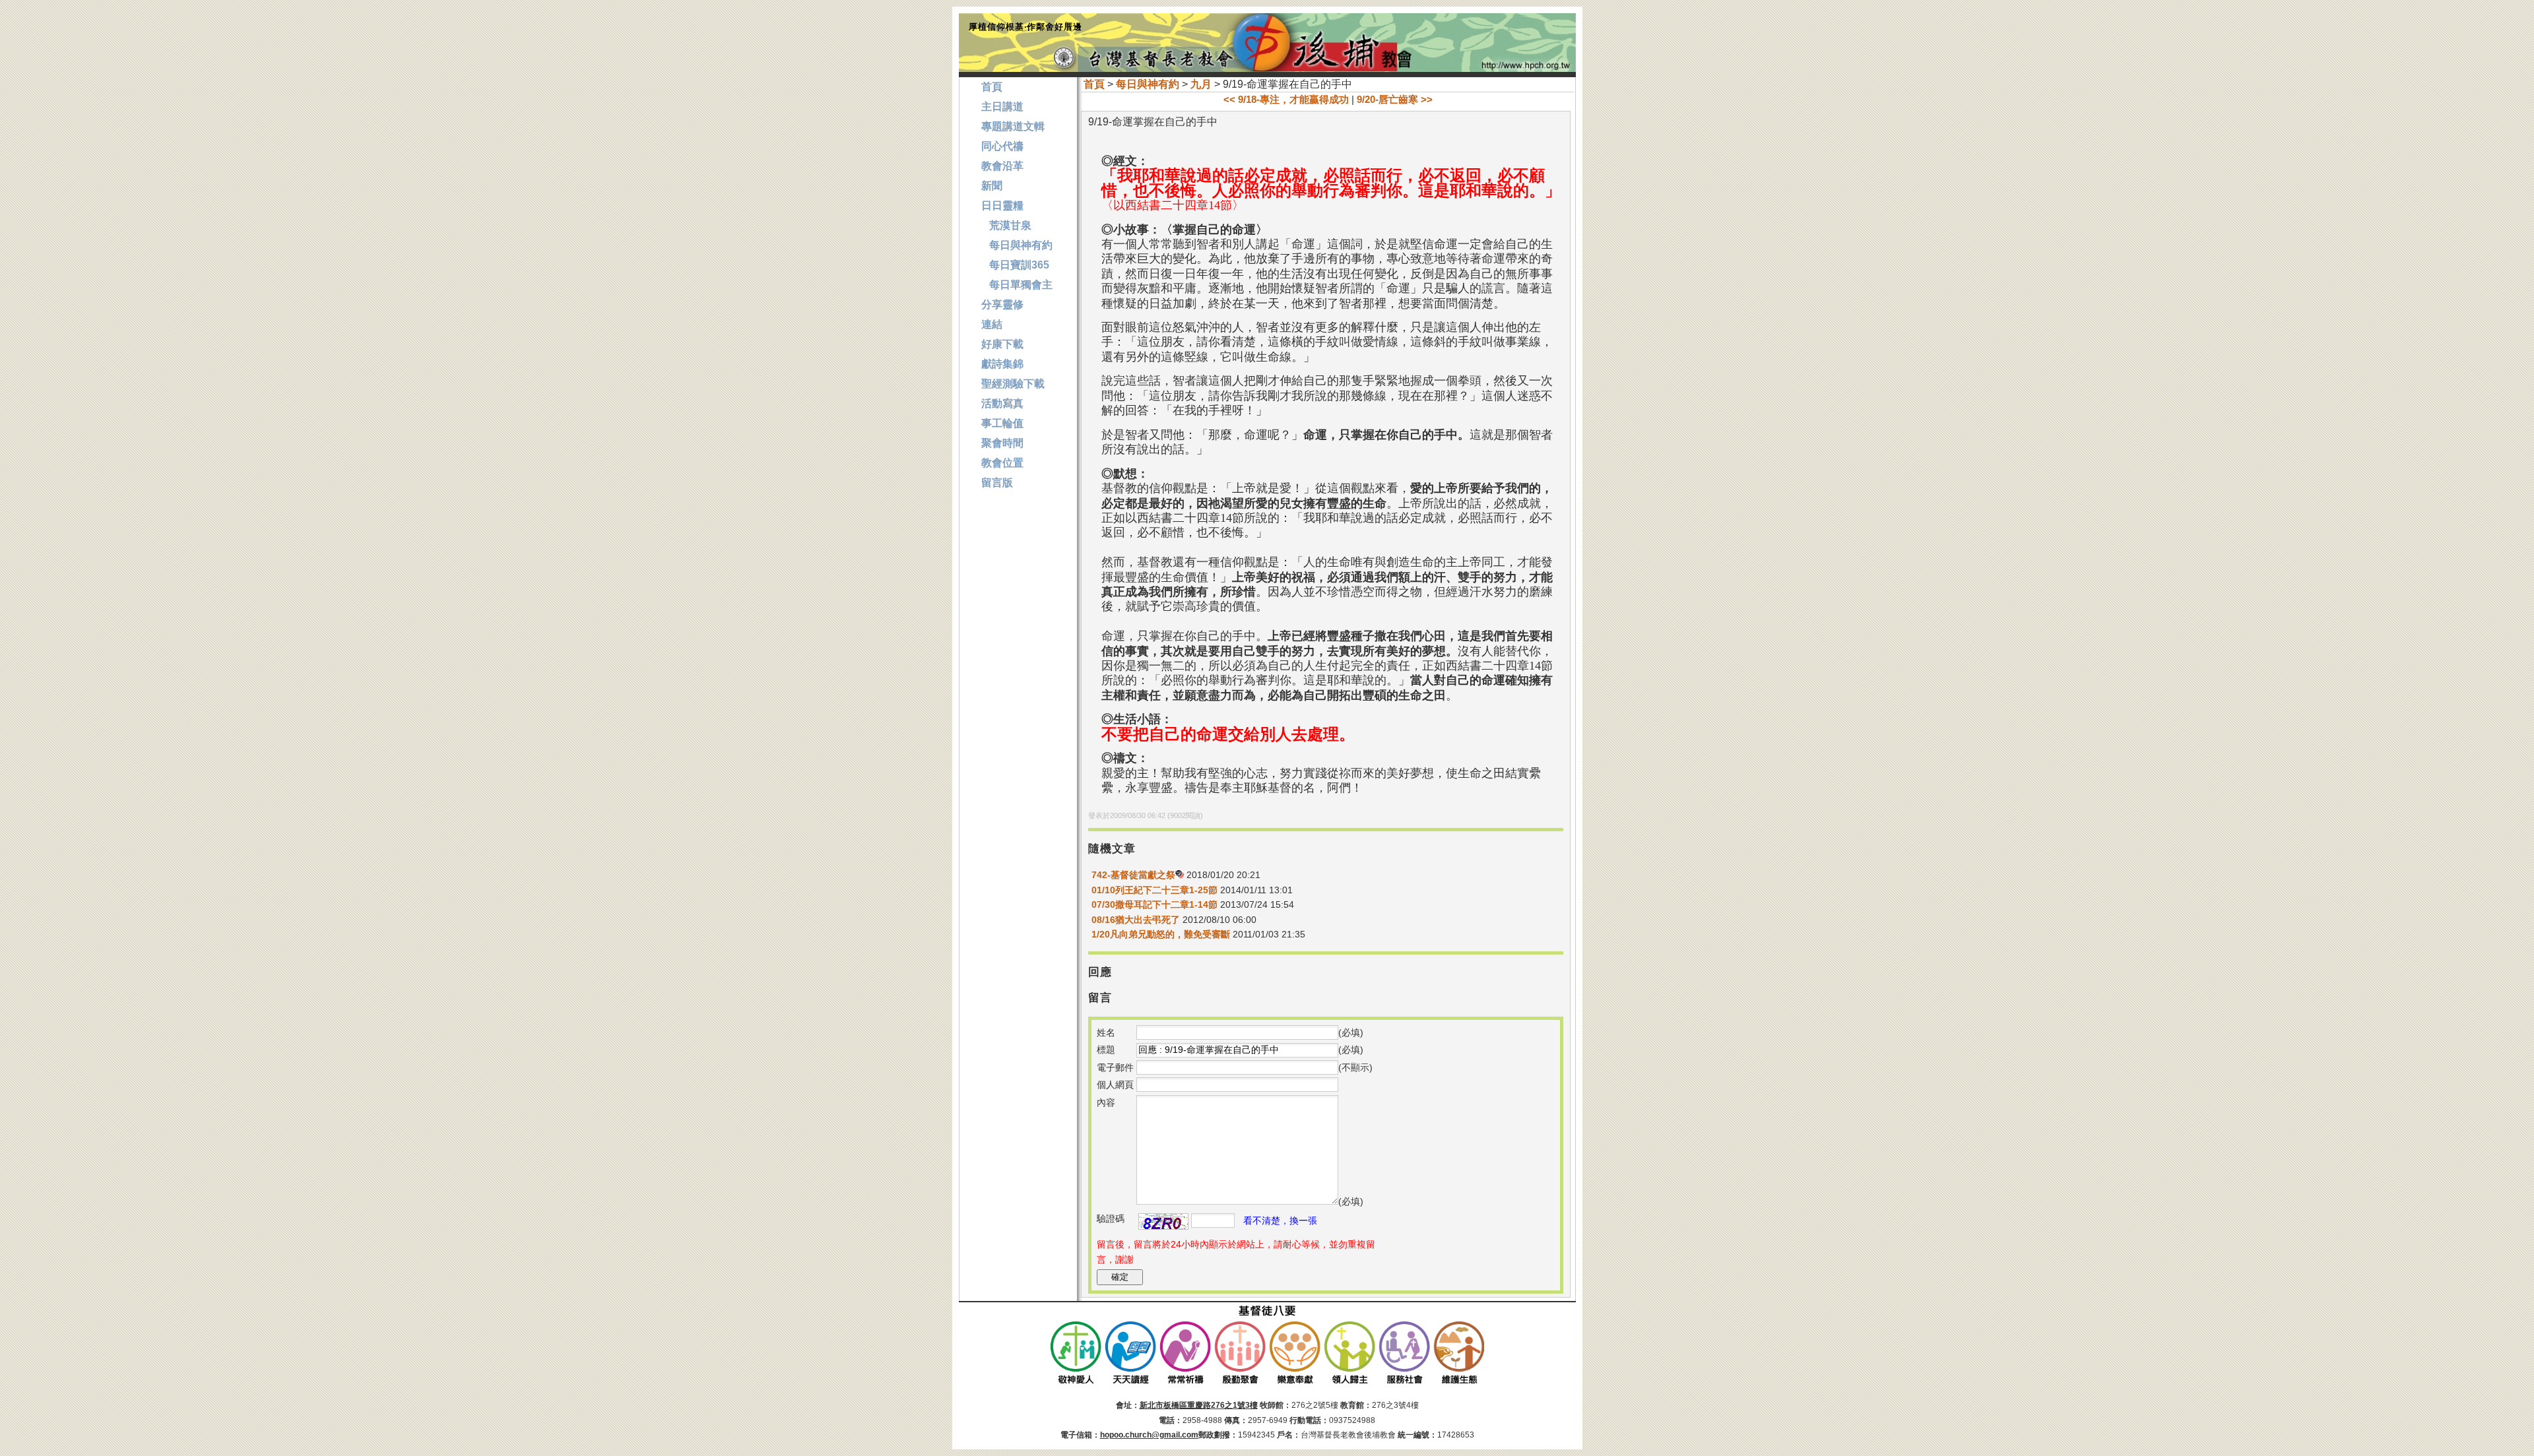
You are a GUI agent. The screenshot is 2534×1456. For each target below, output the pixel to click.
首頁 (1094, 84)
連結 (992, 324)
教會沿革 (1002, 166)
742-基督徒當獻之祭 (1133, 875)
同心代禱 (1002, 146)
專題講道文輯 (1013, 126)
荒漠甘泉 (1006, 225)
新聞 (992, 186)
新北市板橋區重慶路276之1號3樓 (1199, 1405)
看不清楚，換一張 (1280, 1220)
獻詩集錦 (1002, 364)
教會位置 (1002, 463)
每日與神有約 (1148, 84)
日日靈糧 (1002, 206)
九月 (1201, 84)
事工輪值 (1002, 423)
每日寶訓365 (1015, 265)
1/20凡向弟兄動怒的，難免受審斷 (1161, 934)
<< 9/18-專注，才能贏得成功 (1286, 99)
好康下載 (1002, 344)
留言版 (997, 483)
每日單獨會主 (1017, 285)
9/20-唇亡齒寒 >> (1395, 99)
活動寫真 (1002, 403)
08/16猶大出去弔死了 (1136, 920)
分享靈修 (1002, 304)
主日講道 (1002, 107)
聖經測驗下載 (1013, 384)
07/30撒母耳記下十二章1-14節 (1154, 904)
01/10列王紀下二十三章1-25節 (1154, 890)
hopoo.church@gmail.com (1149, 1435)
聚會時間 (1002, 443)
